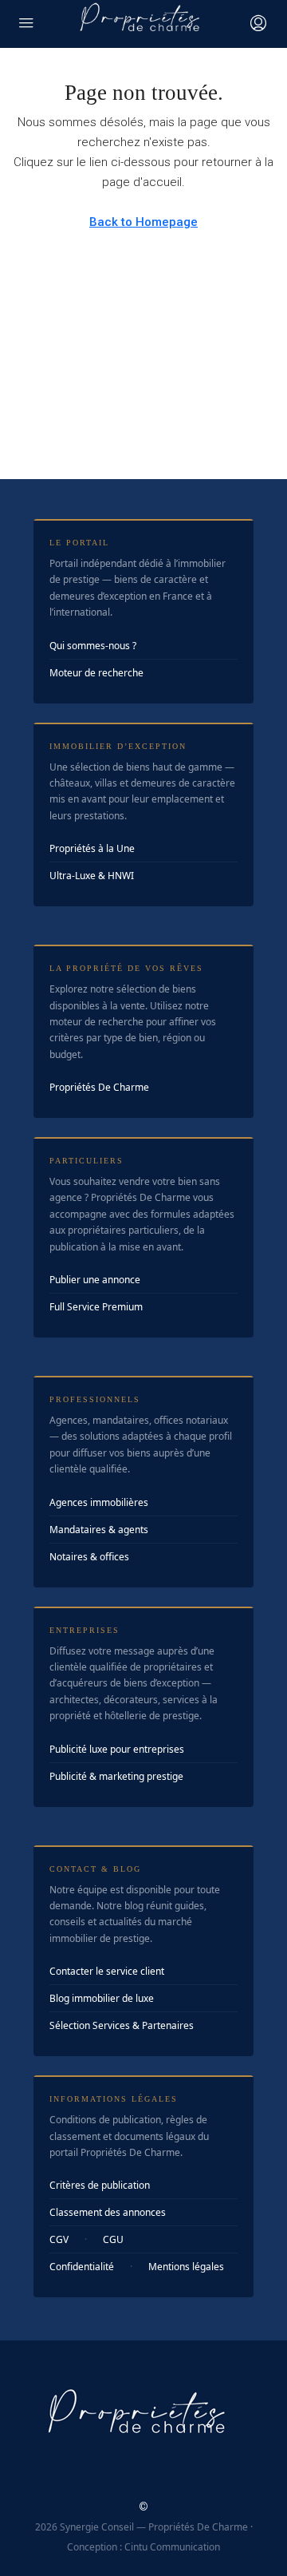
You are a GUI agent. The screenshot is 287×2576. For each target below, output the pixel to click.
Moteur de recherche (96, 673)
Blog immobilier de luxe (102, 1998)
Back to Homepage (143, 222)
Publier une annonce (95, 1280)
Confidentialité (82, 2267)
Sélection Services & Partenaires (122, 2025)
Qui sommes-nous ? (93, 646)
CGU (113, 2239)
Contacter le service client (107, 1971)
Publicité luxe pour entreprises (117, 1749)
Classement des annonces (108, 2212)
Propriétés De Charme (99, 1087)
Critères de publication (100, 2185)
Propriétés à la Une (92, 848)
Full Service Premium (96, 1307)
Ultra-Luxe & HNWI (92, 876)
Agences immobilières (99, 1502)
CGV (59, 2239)
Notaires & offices (89, 1557)
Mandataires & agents (99, 1530)
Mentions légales (186, 2267)
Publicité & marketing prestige (116, 1776)
